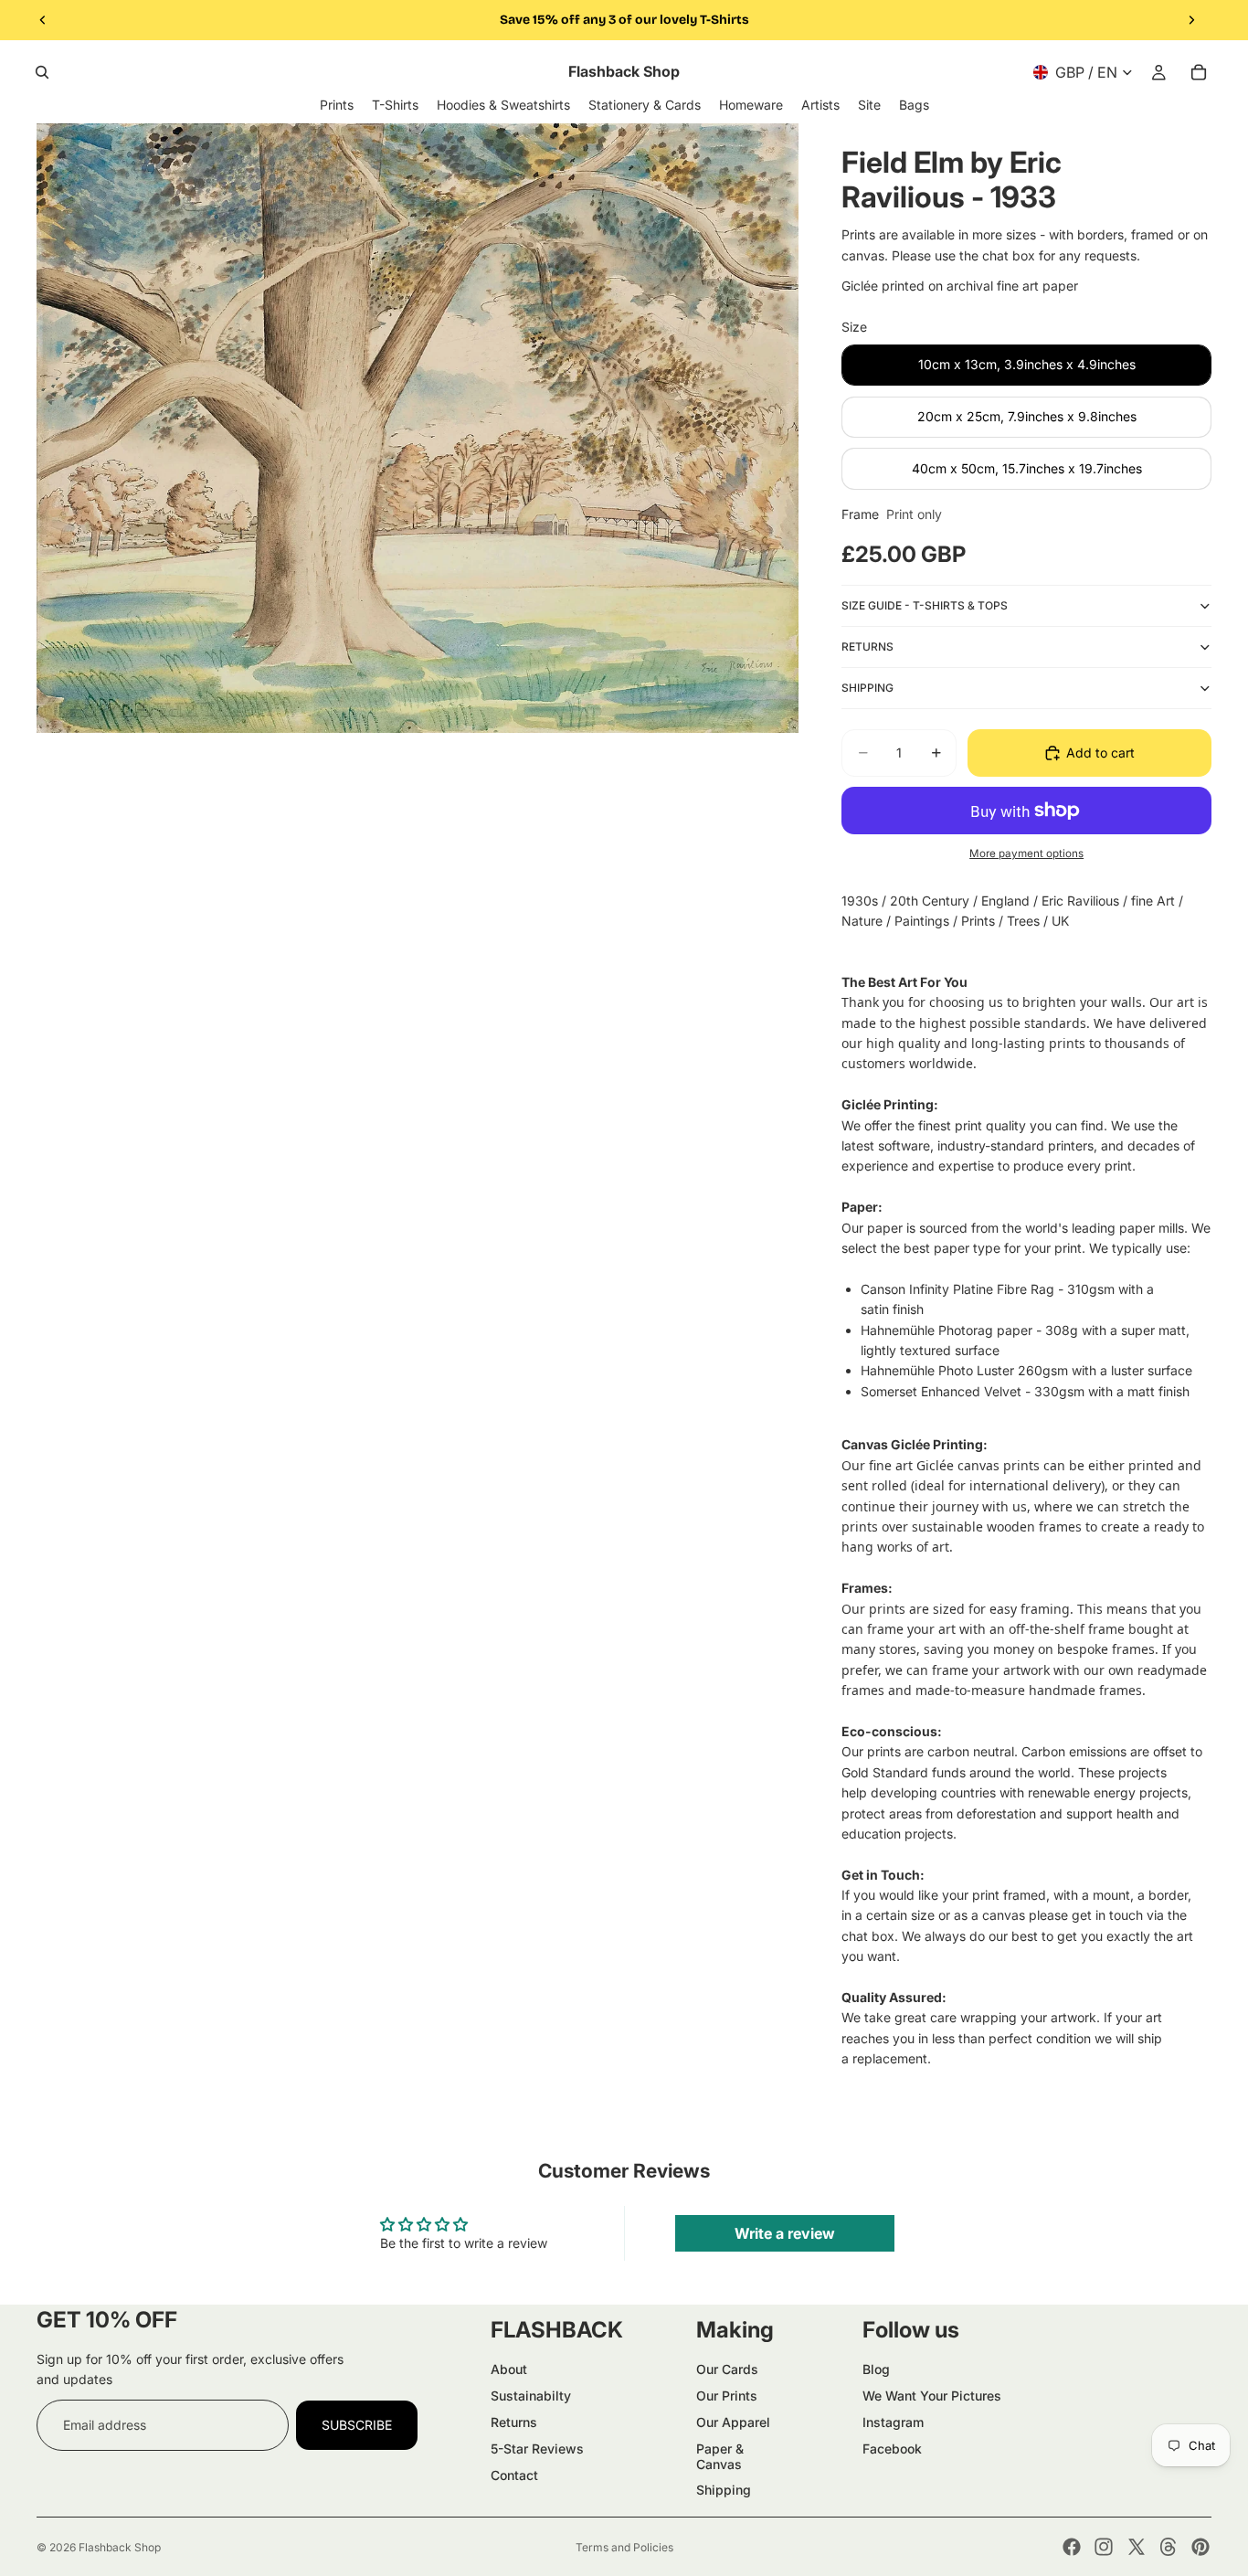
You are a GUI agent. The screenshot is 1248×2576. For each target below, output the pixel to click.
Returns (514, 2422)
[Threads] (1169, 2547)
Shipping (724, 2490)
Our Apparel (733, 2422)
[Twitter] (1137, 2547)
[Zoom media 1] (418, 428)
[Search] (42, 72)
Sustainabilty (531, 2396)
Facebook (892, 2449)
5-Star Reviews (537, 2449)
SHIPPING (867, 688)
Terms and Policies (624, 2547)
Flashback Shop (120, 2547)
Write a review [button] (785, 2233)
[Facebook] (1072, 2547)
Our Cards (727, 2369)
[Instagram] (1104, 2547)
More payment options (1026, 853)
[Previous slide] (43, 20)
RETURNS (867, 647)
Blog (876, 2369)
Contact (514, 2475)
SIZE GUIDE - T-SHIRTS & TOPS (925, 605)
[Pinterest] (1200, 2547)
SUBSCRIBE (357, 2425)
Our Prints (727, 2396)
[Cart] (1199, 72)
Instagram (893, 2422)
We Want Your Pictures (932, 2396)
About (509, 2369)
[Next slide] (1191, 20)
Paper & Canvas (720, 2456)
